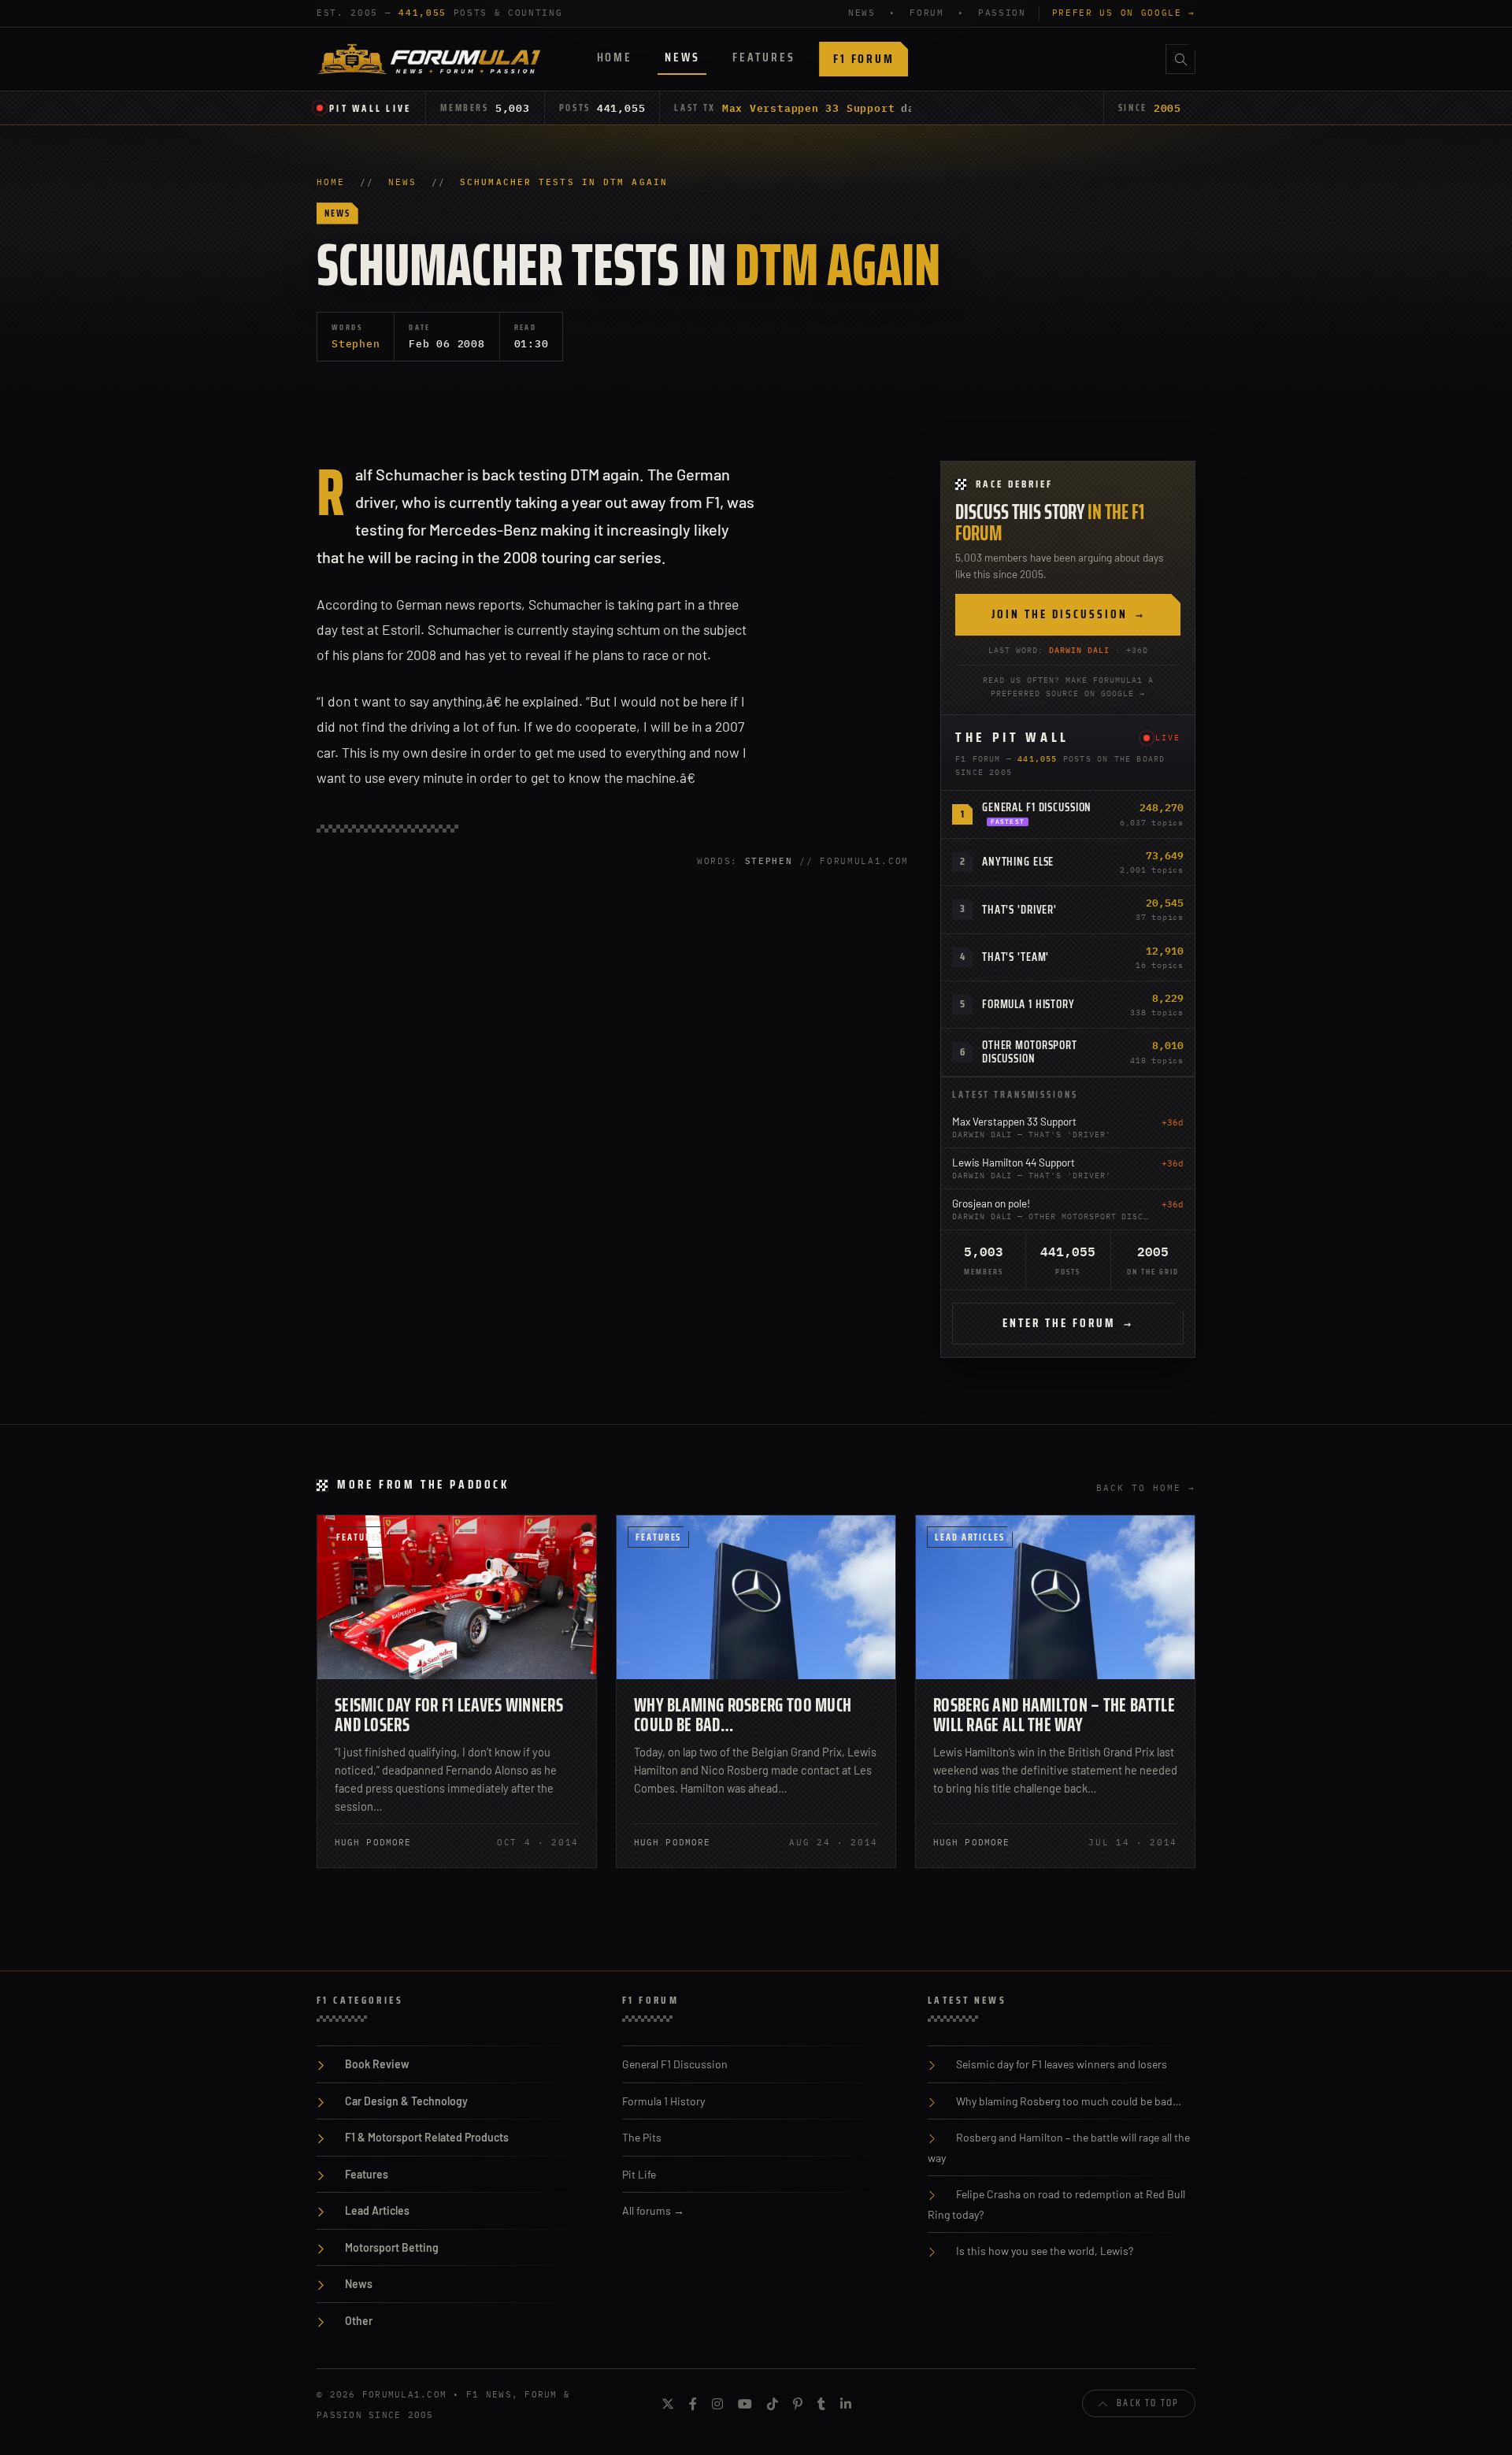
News (682, 57)
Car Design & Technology (406, 2101)
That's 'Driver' (1019, 910)
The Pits (642, 2137)
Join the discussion (1068, 614)
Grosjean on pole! (991, 1203)
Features (763, 57)
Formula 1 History (1028, 1004)
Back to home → (1146, 1488)
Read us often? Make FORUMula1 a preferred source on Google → (1068, 687)
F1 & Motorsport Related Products (427, 2137)
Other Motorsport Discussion (1030, 1052)
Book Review (377, 2064)
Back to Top (1148, 2403)
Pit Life (639, 2174)
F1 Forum (863, 59)
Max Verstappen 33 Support (809, 108)
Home (615, 57)
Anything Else (1018, 862)
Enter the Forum (1068, 1323)
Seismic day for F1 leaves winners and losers (449, 1715)
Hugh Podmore (373, 1842)
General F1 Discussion (1037, 807)
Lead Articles (970, 1537)
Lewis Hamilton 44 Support (1014, 1162)
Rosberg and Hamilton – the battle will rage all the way (1054, 1715)
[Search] (1180, 59)
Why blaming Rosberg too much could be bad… (743, 1715)
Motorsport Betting (392, 2247)
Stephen (356, 343)
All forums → (653, 2210)
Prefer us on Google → (1124, 13)
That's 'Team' (1015, 957)
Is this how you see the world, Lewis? (1045, 2251)
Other (359, 2321)
